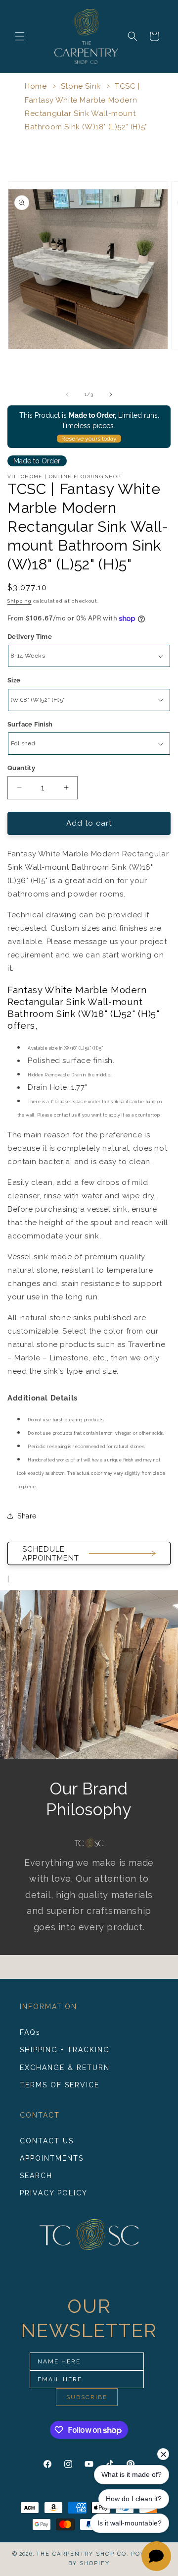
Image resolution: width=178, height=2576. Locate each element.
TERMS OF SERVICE (60, 2085)
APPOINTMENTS (52, 2158)
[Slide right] (111, 394)
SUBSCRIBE (87, 2397)
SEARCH (36, 2176)
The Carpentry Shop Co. (83, 2554)
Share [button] (27, 1516)
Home (36, 86)
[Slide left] (67, 394)
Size (14, 680)
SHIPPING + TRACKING (65, 2050)
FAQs (30, 2032)
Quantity (21, 768)
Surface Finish (30, 724)
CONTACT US (47, 2141)
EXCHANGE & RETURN (65, 2068)
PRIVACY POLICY (54, 2193)
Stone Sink (81, 86)
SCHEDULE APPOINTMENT (51, 1554)
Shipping (20, 601)
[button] (20, 36)
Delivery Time (30, 637)
